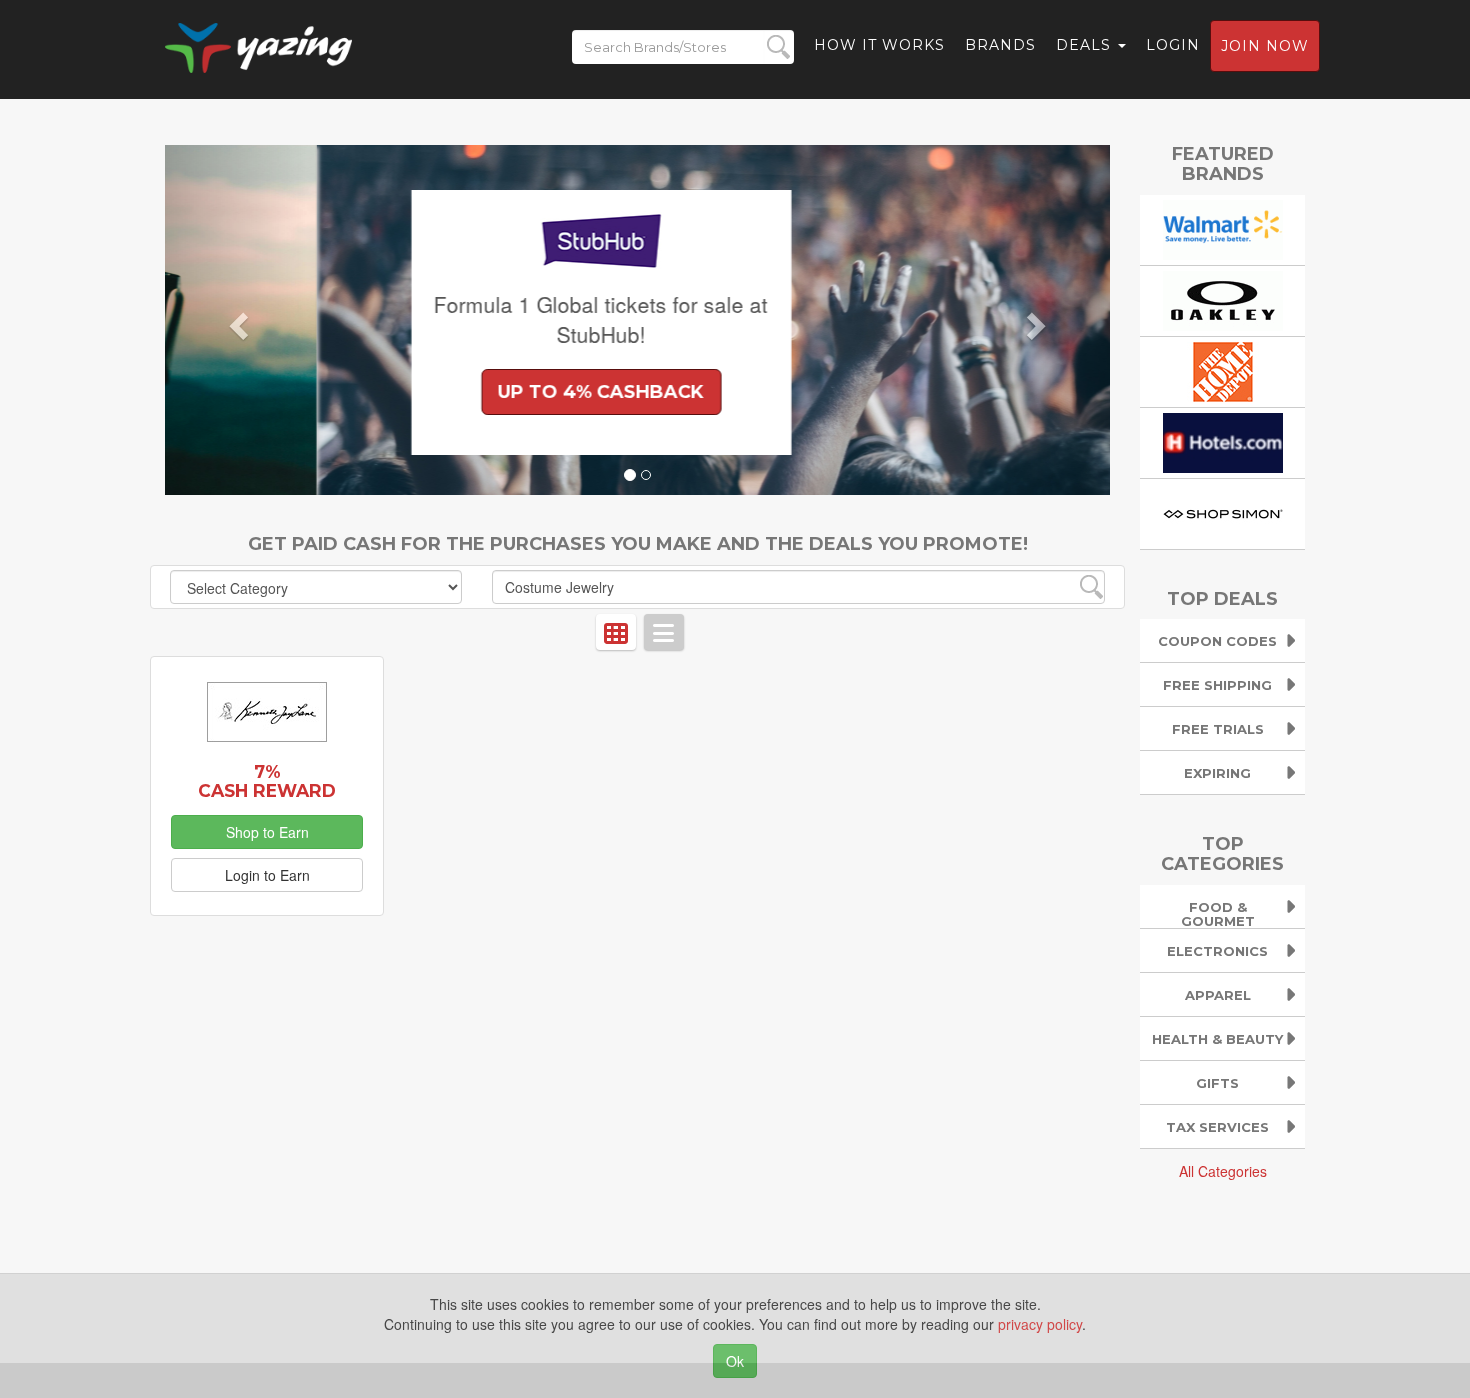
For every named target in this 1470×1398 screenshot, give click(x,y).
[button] (236, 320)
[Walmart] (1223, 227)
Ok (735, 1361)
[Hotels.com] (1223, 440)
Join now (1265, 46)
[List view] (664, 632)
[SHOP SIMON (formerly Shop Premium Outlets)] (1223, 511)
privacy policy (1040, 1324)
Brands (1000, 45)
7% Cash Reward (267, 781)
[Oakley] (1223, 298)
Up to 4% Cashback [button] (450, 392)
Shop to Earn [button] (267, 832)
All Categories (1223, 1171)
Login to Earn (267, 875)
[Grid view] (616, 632)
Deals (1086, 45)
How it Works (879, 45)
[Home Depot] (1223, 369)
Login (1173, 45)
